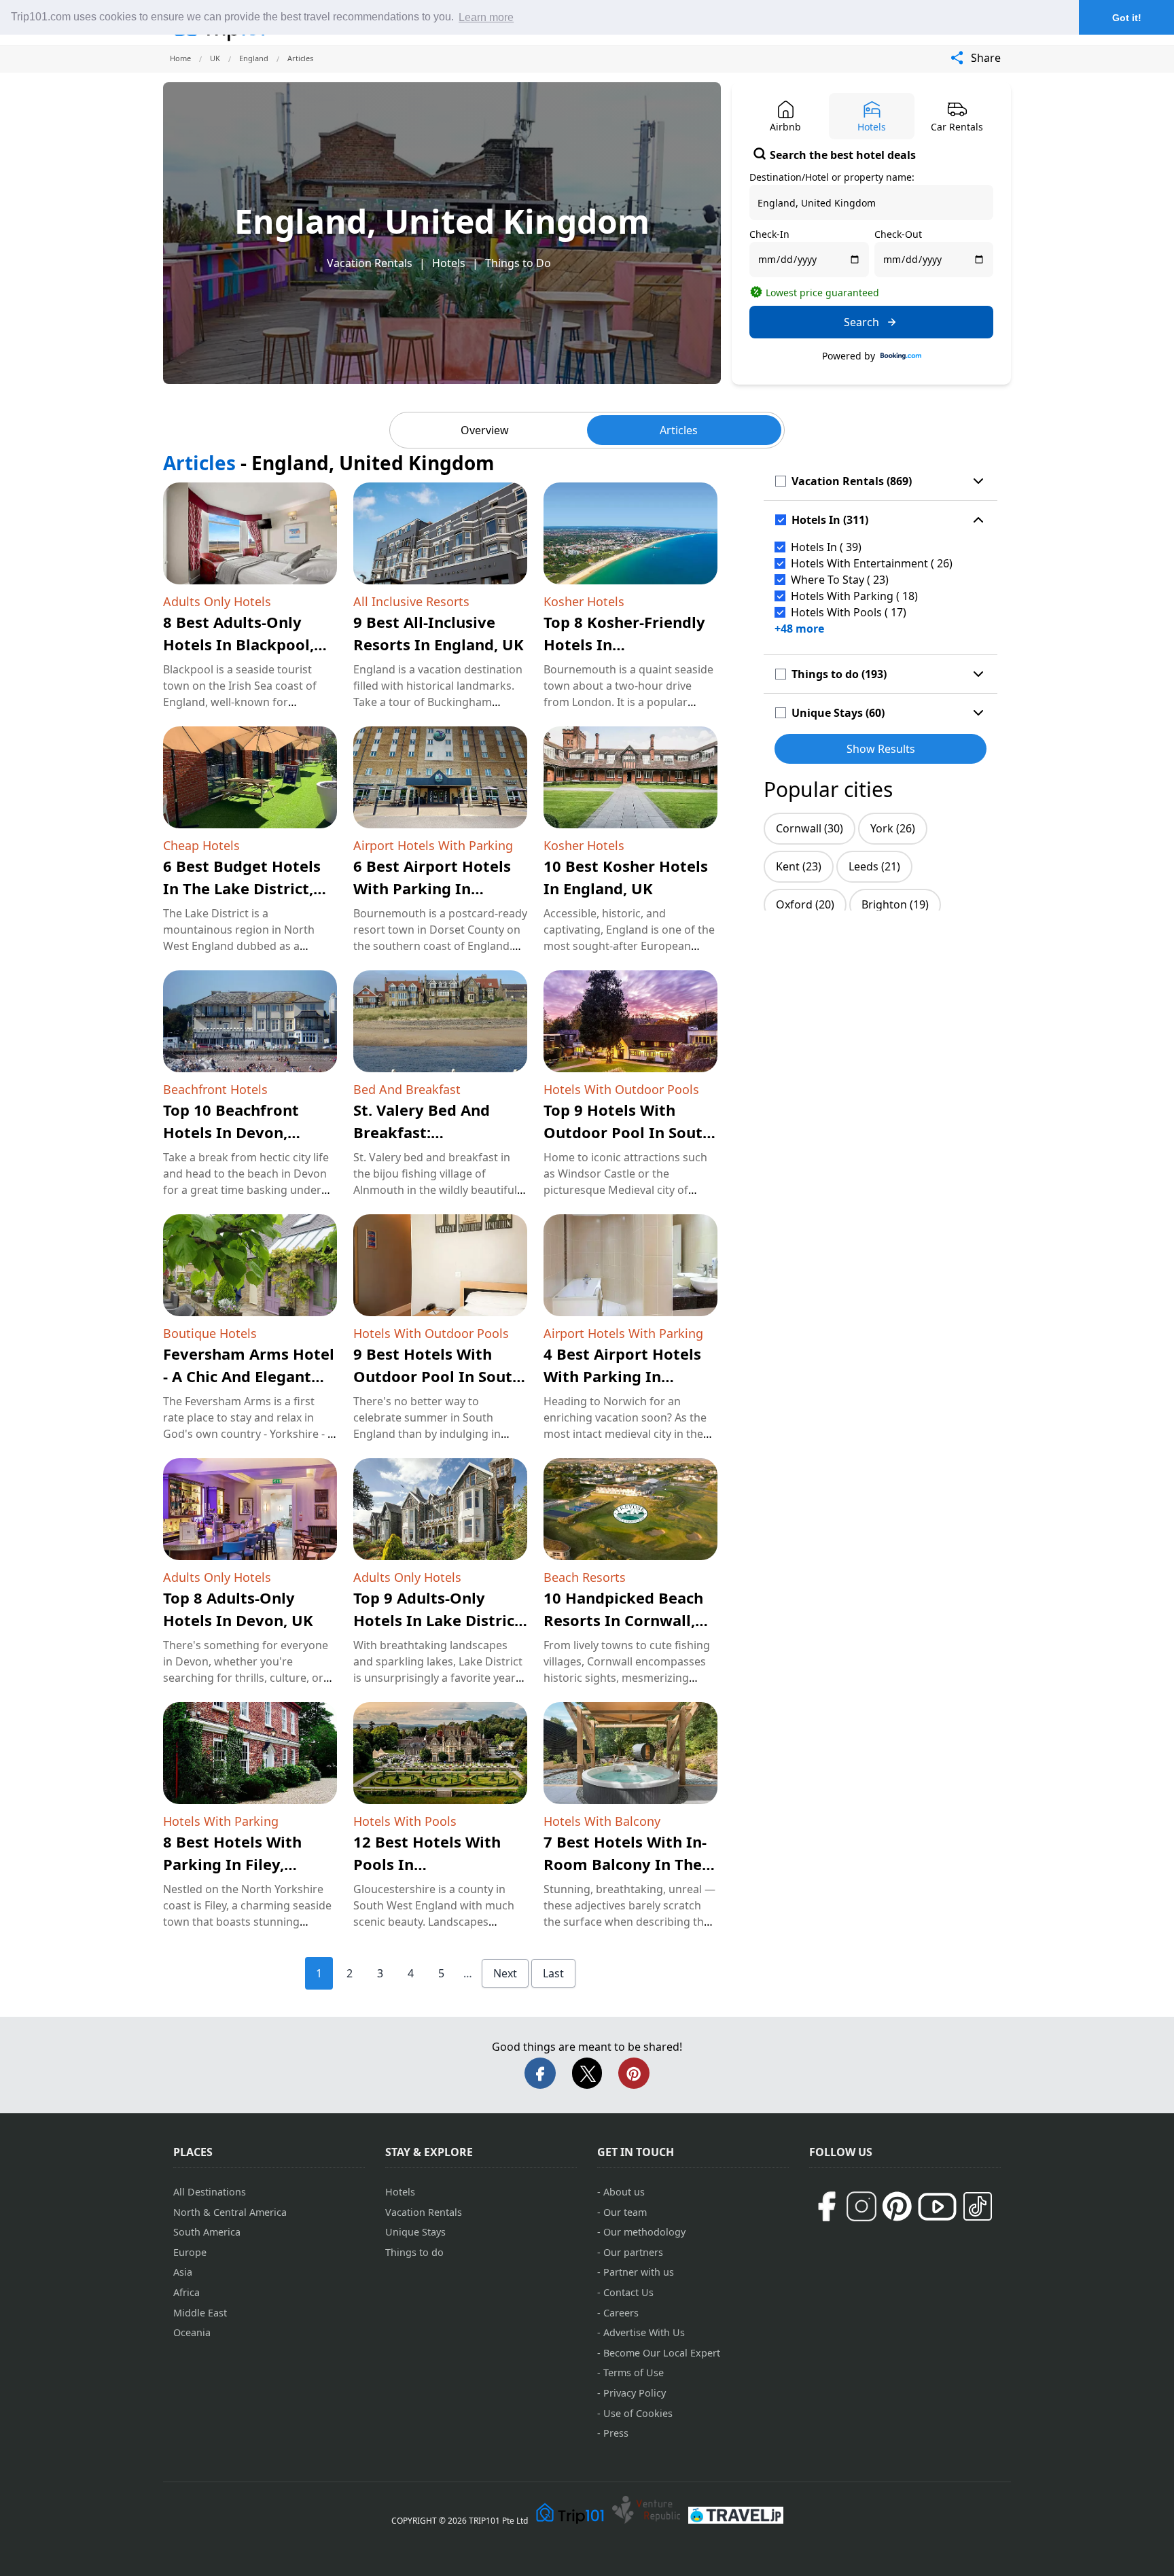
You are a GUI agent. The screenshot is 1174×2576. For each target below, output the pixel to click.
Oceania (192, 2332)
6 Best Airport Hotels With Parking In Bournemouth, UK (432, 888)
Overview (485, 430)
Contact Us (628, 2292)
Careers (621, 2313)
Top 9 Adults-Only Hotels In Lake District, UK (439, 1620)
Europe (190, 2252)
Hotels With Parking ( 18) (854, 596)
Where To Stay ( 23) (840, 580)
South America (207, 2232)
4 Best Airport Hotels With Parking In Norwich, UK (622, 1376)
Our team (625, 2212)
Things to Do (518, 263)
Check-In (769, 234)
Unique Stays (415, 2232)
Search (861, 322)
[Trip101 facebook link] (826, 2206)
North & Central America (230, 2212)
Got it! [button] (1127, 18)
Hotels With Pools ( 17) (849, 612)
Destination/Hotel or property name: (832, 177)
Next (505, 1973)
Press (616, 2433)
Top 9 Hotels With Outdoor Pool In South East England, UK (628, 1132)
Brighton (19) (895, 904)
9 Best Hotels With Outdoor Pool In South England (438, 1376)
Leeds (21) (874, 866)
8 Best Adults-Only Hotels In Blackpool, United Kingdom (238, 644)
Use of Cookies (638, 2413)
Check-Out (898, 234)
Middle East (200, 2313)
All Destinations (210, 2192)
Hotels (449, 263)
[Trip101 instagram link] (861, 2206)
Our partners (633, 2252)
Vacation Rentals (370, 263)
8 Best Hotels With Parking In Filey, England (232, 1864)
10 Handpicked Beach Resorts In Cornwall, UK (623, 1620)
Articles (679, 430)
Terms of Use (634, 2372)
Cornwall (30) (810, 828)
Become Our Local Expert (662, 2353)
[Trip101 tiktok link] (978, 2206)
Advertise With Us (644, 2332)
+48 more (799, 629)
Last (553, 1973)
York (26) (893, 828)
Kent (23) (799, 866)
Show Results (881, 749)
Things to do (414, 2252)
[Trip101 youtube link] (937, 2207)
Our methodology (644, 2232)
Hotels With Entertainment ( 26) (872, 563)
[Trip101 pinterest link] (897, 2206)
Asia (183, 2272)
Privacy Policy (635, 2393)
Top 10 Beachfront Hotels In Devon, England (231, 1132)
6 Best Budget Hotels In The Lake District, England (242, 888)
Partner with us (639, 2272)
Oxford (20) (805, 904)
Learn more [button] (486, 17)
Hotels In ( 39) (826, 547)
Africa (186, 2292)
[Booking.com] (901, 356)
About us (624, 2192)
